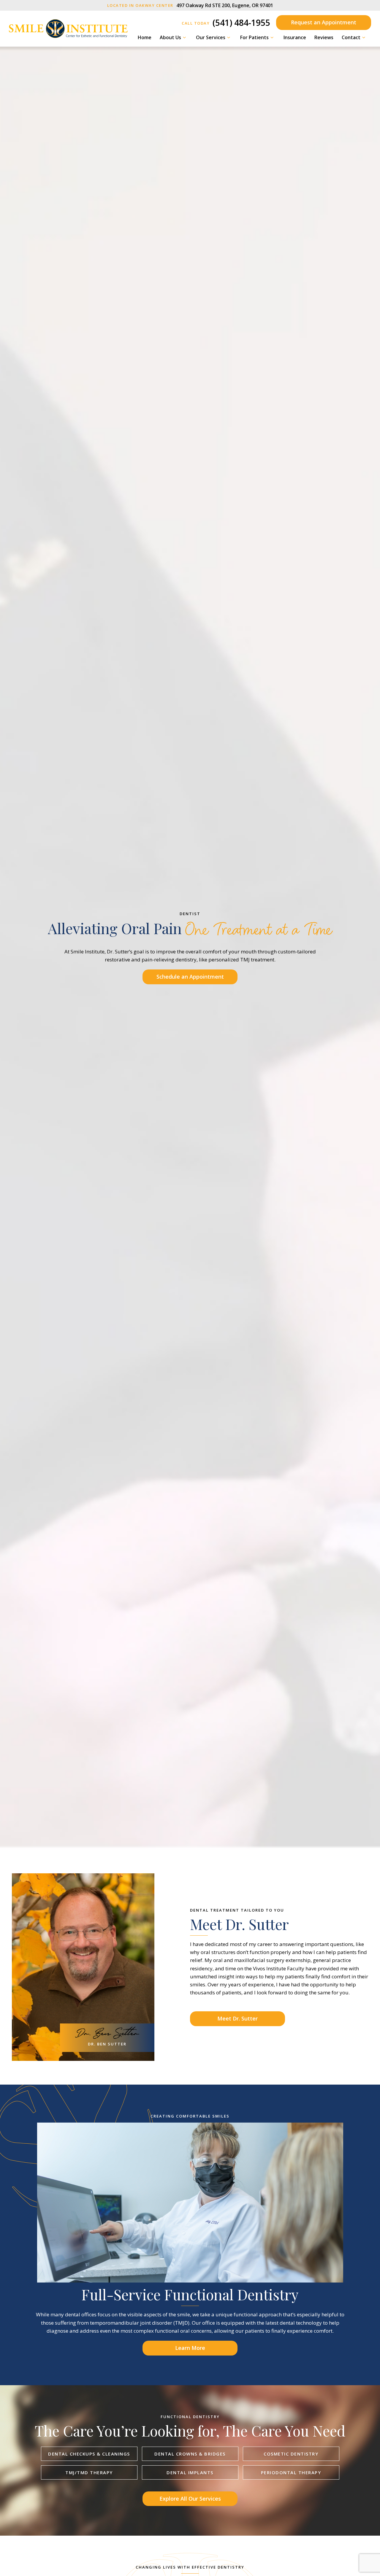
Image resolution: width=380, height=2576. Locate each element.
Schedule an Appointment (190, 977)
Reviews (324, 37)
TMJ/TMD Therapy (89, 2472)
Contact (351, 37)
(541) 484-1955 (226, 23)
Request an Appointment (324, 22)
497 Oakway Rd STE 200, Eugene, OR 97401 (190, 5)
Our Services (211, 37)
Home (145, 37)
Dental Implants (190, 2472)
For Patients (254, 37)
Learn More (190, 2348)
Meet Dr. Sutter (237, 2018)
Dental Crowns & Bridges (190, 2454)
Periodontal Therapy (291, 2472)
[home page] (68, 29)
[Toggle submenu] (184, 37)
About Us (170, 37)
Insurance (295, 37)
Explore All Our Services (190, 2499)
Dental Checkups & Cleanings (89, 2454)
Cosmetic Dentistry (291, 2454)
